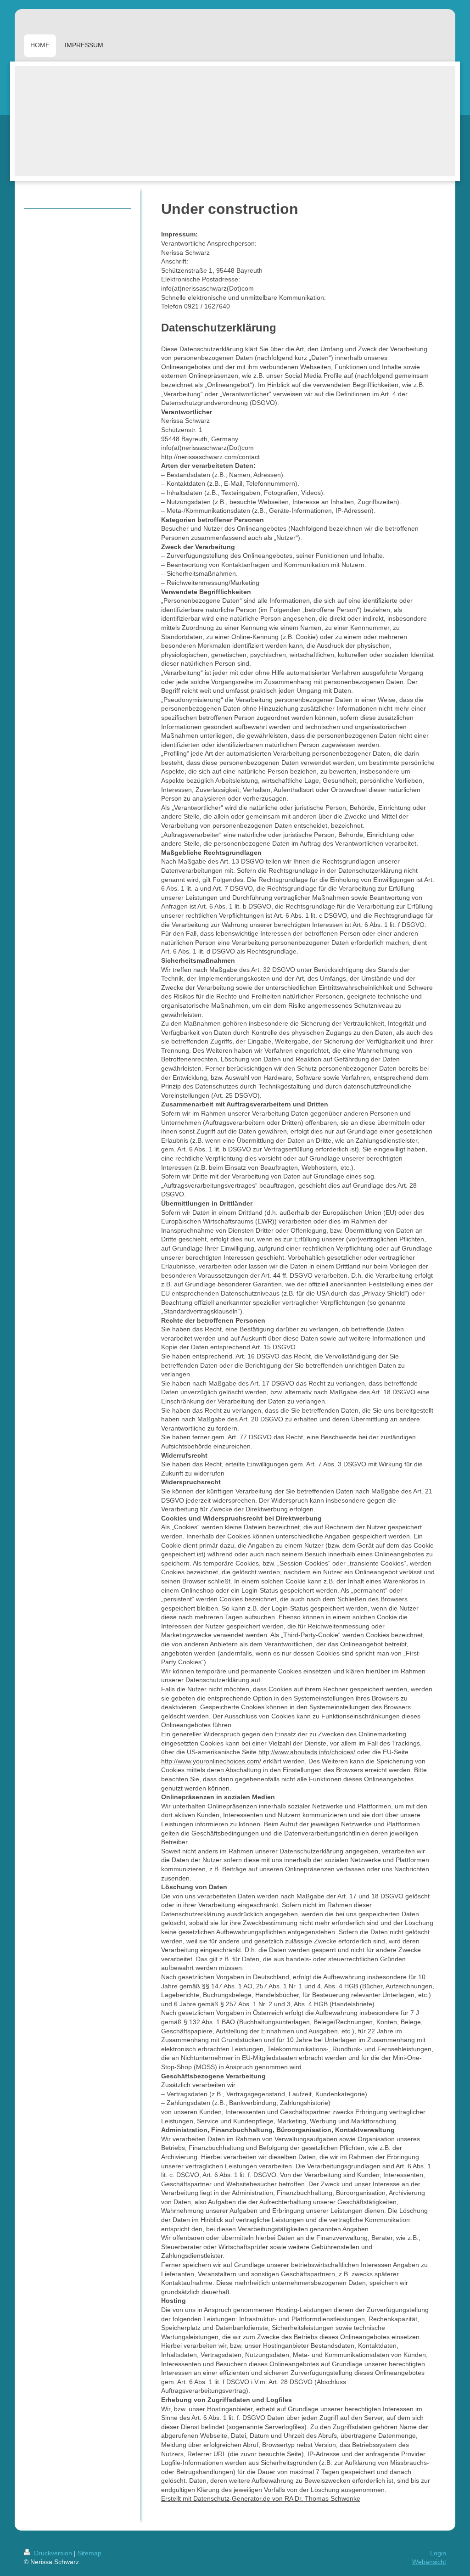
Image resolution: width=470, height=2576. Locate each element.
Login (438, 2553)
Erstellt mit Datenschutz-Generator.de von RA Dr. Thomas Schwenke (261, 2498)
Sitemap (90, 2553)
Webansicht (429, 2562)
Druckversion (53, 2553)
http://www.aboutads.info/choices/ (307, 1752)
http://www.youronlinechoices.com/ (211, 1761)
